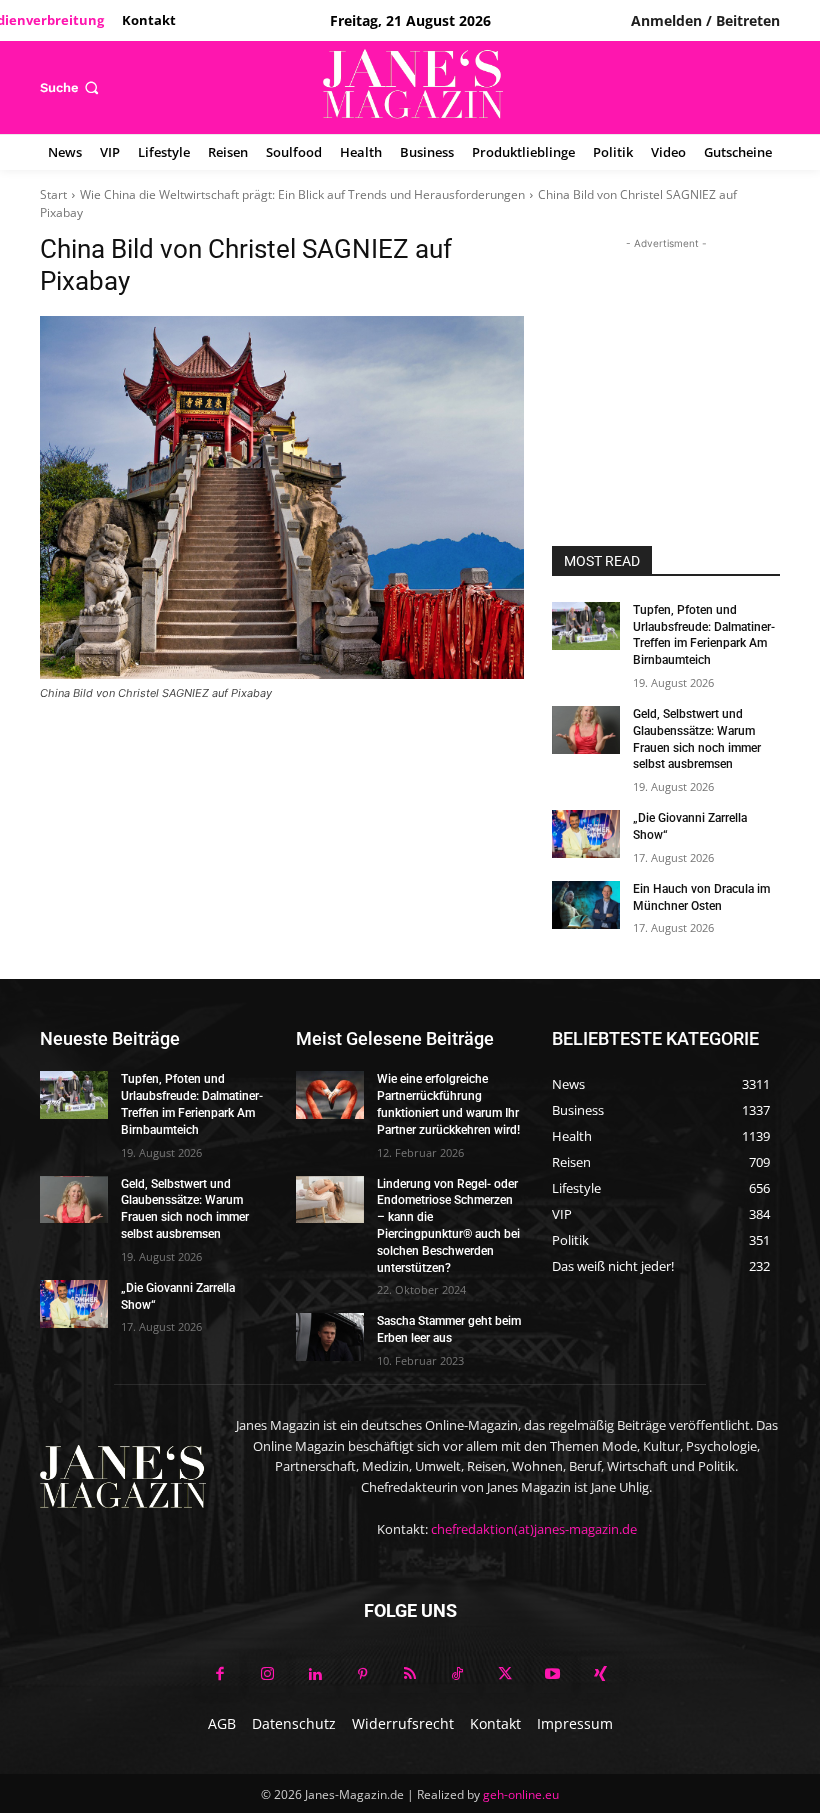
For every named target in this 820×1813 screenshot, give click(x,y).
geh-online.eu (521, 1794)
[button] (71, 87)
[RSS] (410, 1675)
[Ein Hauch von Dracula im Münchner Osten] (586, 905)
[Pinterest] (363, 1675)
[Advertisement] (666, 354)
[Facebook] (220, 1675)
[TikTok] (458, 1675)
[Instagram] (268, 1675)
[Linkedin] (315, 1675)
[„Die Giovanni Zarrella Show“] (586, 834)
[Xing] (600, 1675)
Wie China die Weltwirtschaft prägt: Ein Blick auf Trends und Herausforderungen (302, 194)
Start (53, 194)
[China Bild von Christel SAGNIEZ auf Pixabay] (282, 497)
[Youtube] (553, 1675)
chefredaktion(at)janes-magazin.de (534, 1529)
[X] (505, 1675)
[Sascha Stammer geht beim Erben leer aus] (330, 1337)
